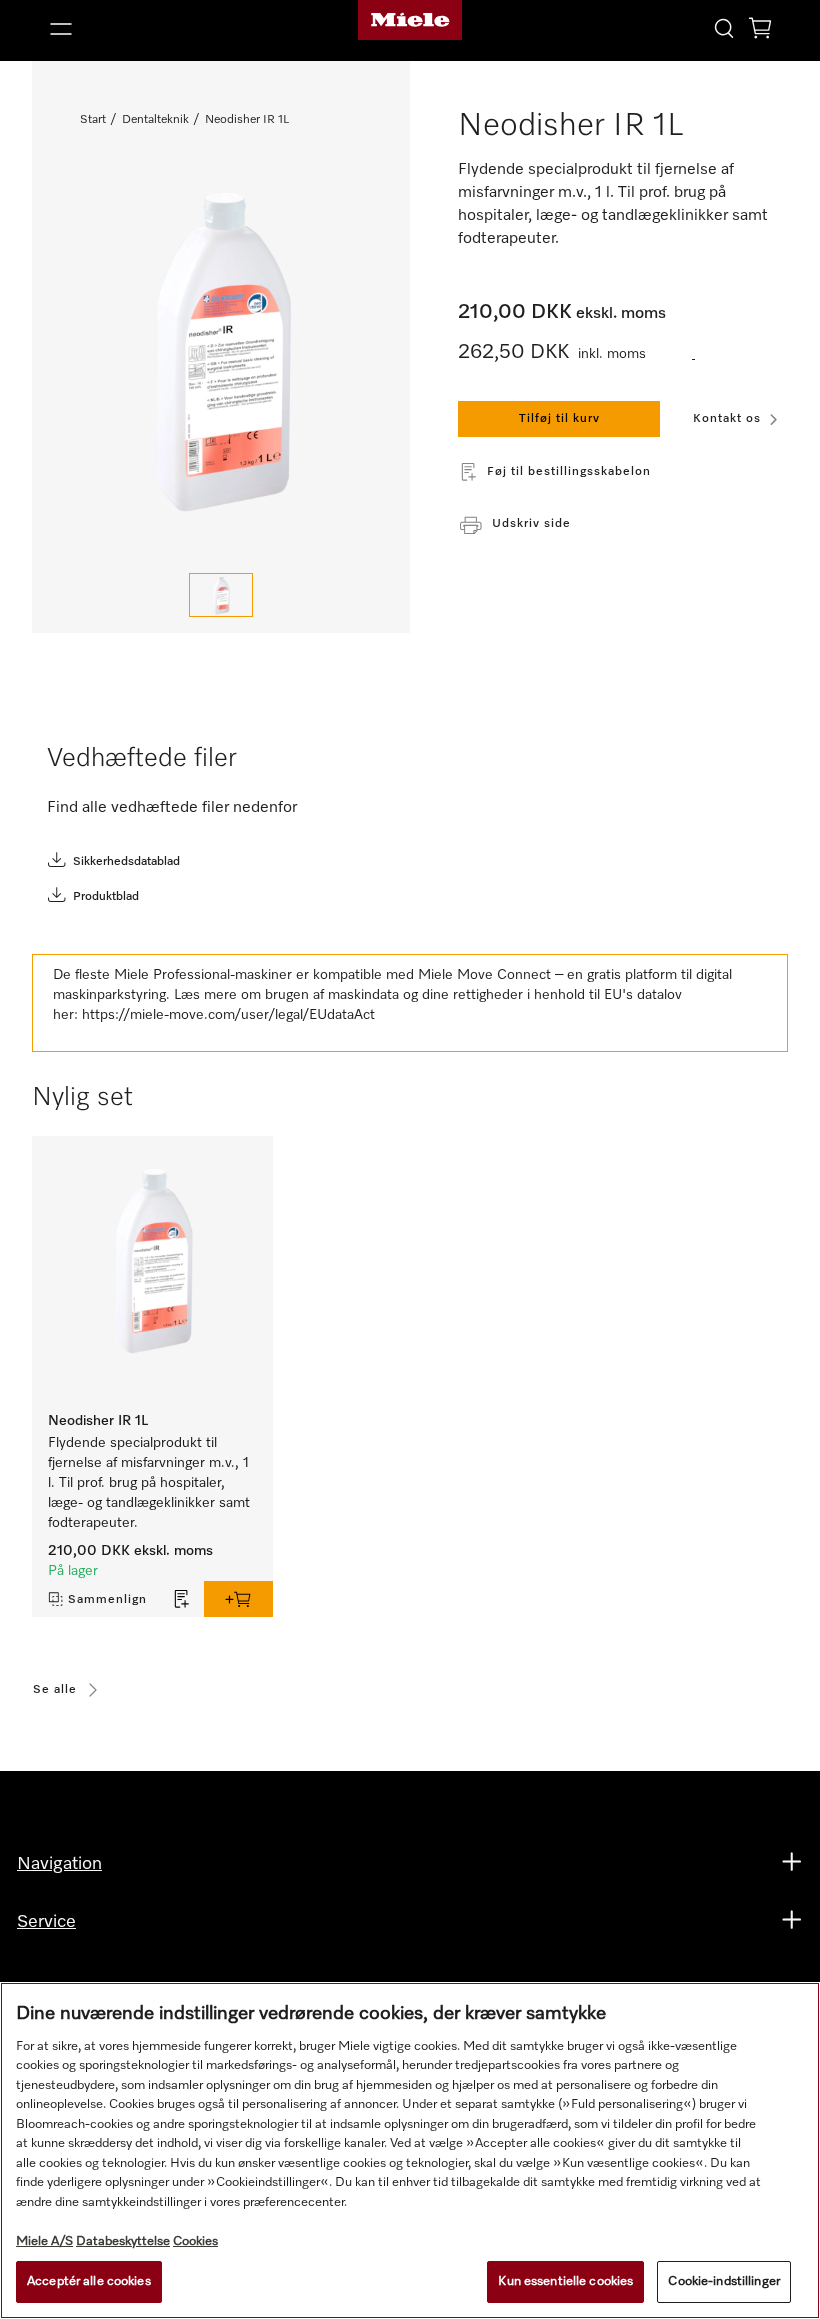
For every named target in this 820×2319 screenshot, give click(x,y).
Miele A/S (44, 2241)
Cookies (195, 2241)
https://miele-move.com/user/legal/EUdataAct (228, 1015)
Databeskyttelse (123, 2241)
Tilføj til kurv (559, 419)
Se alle (55, 1690)
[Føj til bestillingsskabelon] (182, 1599)
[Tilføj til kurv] (238, 1599)
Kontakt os (727, 419)
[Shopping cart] (760, 31)
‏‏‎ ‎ (693, 354)
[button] (158, 29)
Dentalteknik (155, 120)
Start (93, 120)
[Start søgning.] (724, 27)
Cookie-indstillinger (724, 2281)
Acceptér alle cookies (89, 2281)
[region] (410, 2150)
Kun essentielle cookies (565, 2281)
